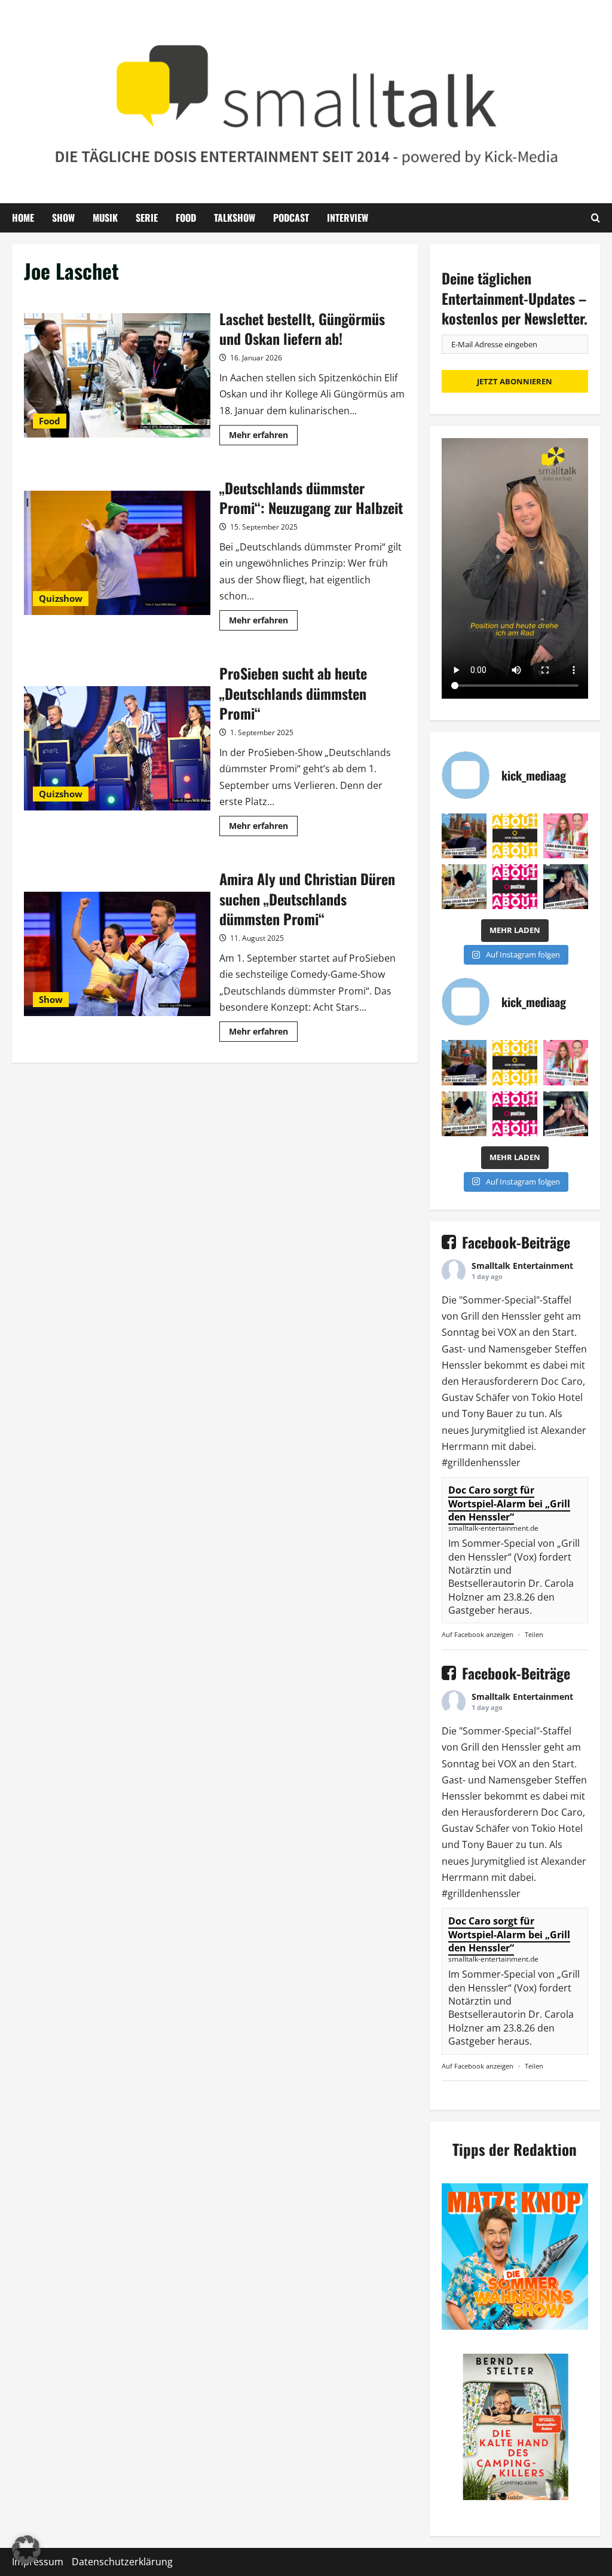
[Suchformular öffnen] (596, 218)
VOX (507, 1332)
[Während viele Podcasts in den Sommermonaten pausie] (566, 836)
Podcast (291, 218)
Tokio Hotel (557, 1397)
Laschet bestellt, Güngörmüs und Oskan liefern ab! (117, 375)
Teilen (534, 1634)
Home (23, 218)
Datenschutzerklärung (122, 2562)
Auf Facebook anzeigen (478, 1634)
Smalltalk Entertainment (522, 1266)
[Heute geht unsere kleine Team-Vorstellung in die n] (515, 887)
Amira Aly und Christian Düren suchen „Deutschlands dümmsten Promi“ (117, 954)
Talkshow (235, 218)
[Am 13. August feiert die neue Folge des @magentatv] (464, 836)
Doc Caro (562, 1381)
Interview (348, 218)
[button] (26, 2550)
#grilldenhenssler (481, 1463)
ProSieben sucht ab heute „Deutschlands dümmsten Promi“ (117, 748)
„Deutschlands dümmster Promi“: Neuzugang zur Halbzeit (117, 553)
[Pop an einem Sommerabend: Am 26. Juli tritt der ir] (566, 887)
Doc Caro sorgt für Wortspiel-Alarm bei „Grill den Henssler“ (509, 1503)
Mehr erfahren (263, 437)
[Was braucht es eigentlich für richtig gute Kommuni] (515, 836)
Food (186, 218)
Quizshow (61, 598)
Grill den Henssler (501, 1316)
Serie (147, 218)
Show (63, 218)
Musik (105, 218)
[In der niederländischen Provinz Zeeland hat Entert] (464, 887)
